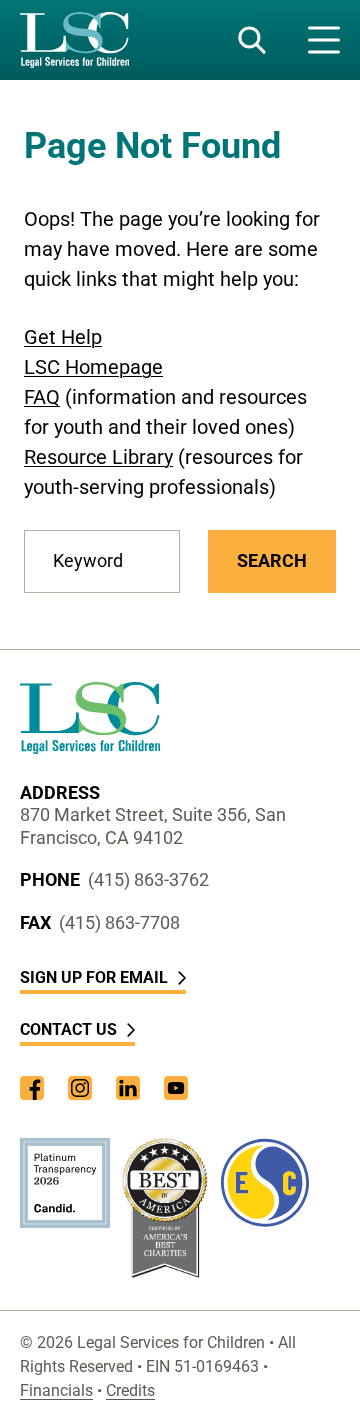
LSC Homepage (93, 367)
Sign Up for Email (94, 977)
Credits (130, 1390)
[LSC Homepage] (74, 40)
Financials (56, 1390)
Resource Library (98, 457)
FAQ (42, 397)
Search (272, 560)
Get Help (63, 337)
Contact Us (68, 1029)
